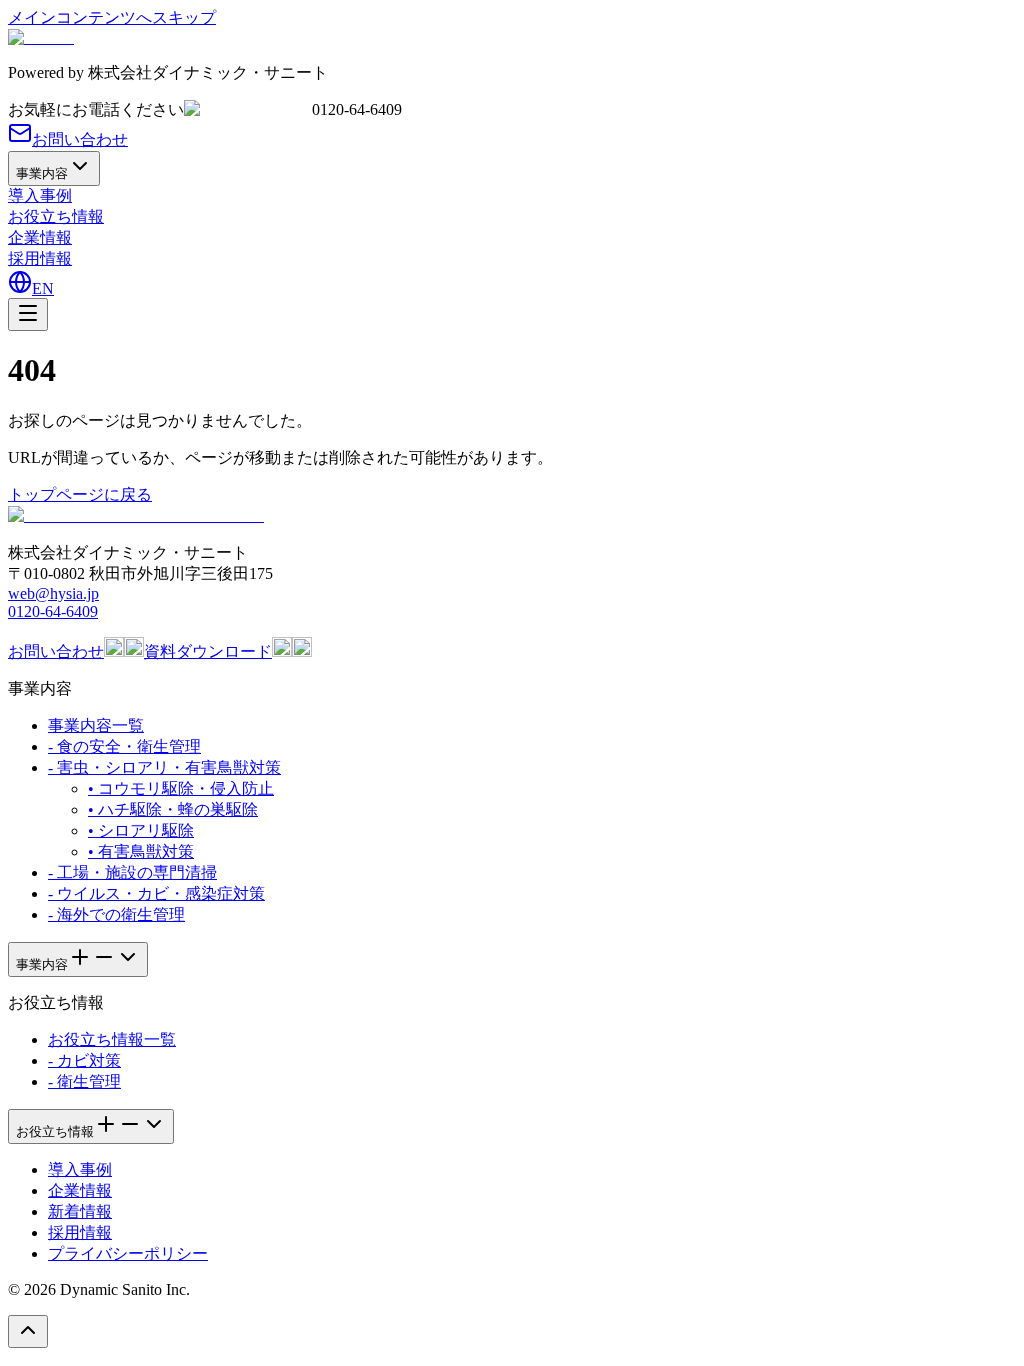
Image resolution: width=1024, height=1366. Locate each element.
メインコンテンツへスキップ (112, 17)
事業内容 (42, 173)
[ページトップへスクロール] (28, 1331)
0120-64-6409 (53, 611)
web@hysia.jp (53, 593)
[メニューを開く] (28, 314)
